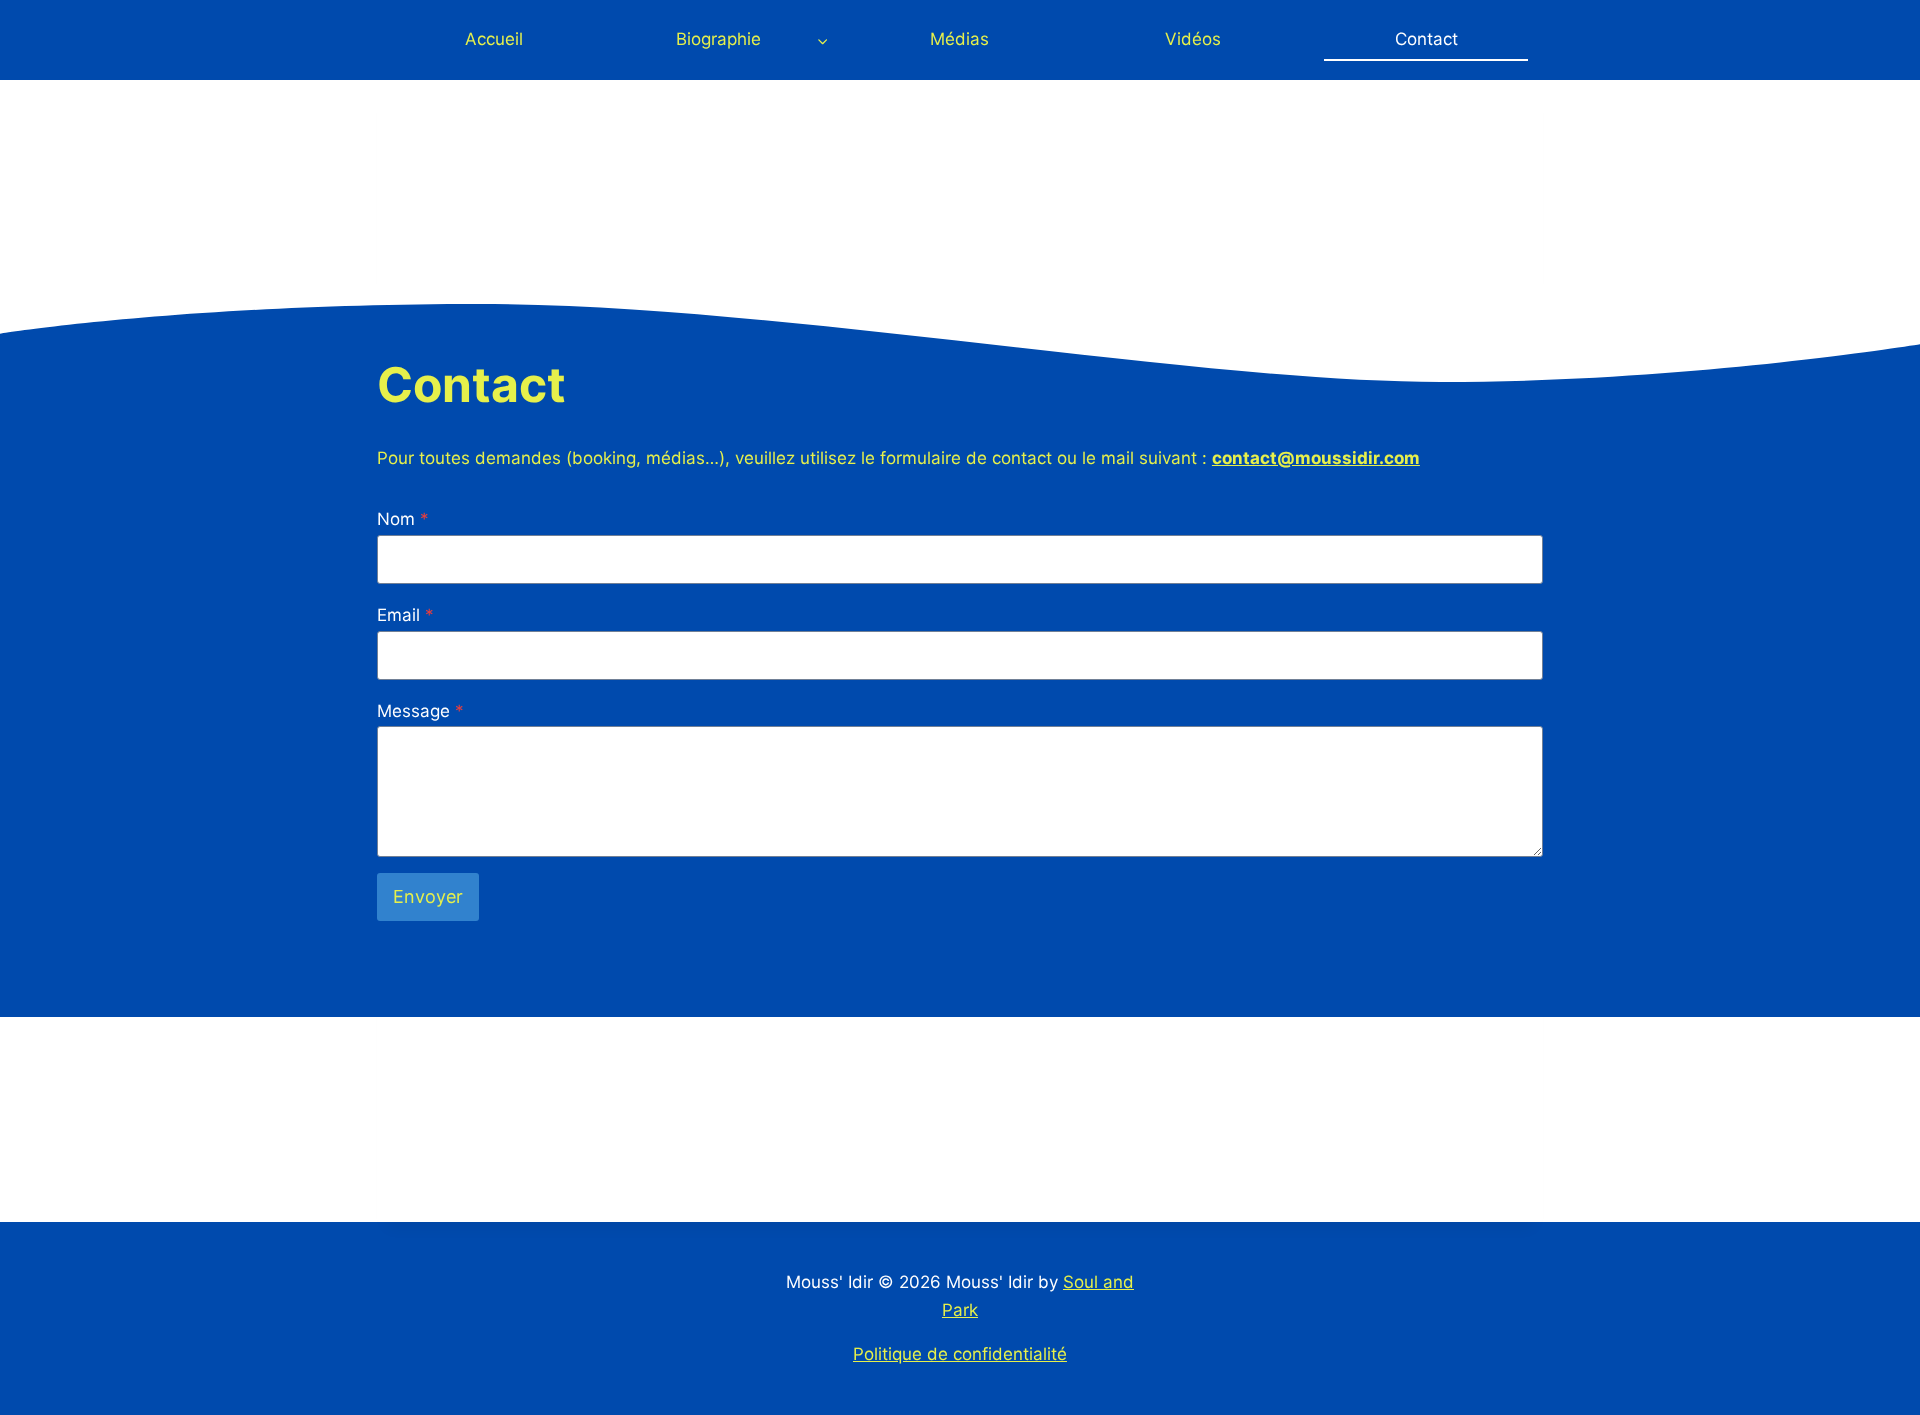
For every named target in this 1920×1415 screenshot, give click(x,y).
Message (420, 711)
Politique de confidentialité (960, 1354)
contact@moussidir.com (1316, 458)
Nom (403, 519)
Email (405, 615)
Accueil (494, 39)
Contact (1426, 39)
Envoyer (428, 896)
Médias (959, 39)
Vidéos (1193, 39)
